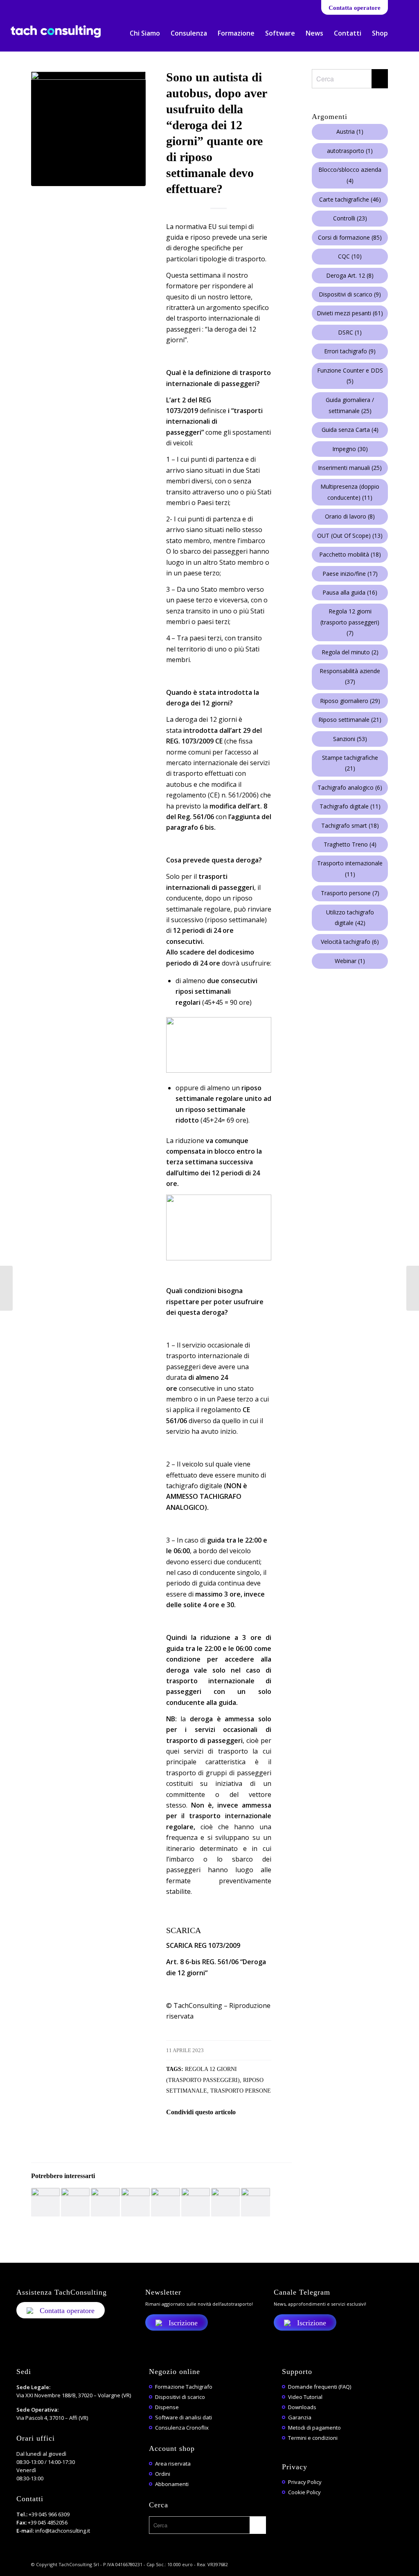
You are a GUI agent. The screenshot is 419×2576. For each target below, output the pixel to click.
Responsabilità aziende (350, 676)
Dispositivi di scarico (350, 294)
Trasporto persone (241, 2091)
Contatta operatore (355, 8)
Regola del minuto (350, 652)
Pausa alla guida (350, 592)
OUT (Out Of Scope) (350, 536)
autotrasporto (350, 151)
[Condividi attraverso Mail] (267, 2135)
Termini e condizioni (313, 2438)
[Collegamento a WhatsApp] (50, 6)
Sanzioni (350, 739)
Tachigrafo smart (350, 825)
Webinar (350, 961)
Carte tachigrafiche (350, 199)
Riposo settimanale (350, 720)
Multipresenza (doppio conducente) (350, 492)
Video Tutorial (305, 2397)
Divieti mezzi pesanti (350, 313)
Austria (350, 131)
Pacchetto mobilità (350, 554)
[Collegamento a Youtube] (37, 6)
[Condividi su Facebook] (177, 2135)
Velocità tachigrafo (350, 942)
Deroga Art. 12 (350, 275)
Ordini (163, 2474)
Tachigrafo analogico (350, 787)
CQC (350, 256)
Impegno (350, 449)
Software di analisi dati (184, 2417)
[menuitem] (145, 33)
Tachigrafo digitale (350, 806)
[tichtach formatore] (88, 129)
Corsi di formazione (350, 237)
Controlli (350, 218)
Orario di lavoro (350, 516)
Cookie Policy (304, 2492)
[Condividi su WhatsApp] (222, 2135)
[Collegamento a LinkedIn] (25, 6)
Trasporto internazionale (350, 868)
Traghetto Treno (350, 844)
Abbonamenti (172, 2484)
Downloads (302, 2407)
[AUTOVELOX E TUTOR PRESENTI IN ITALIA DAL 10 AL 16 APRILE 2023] (6, 1288)
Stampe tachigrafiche (350, 763)
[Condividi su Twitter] (200, 2135)
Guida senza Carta (350, 430)
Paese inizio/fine (350, 574)
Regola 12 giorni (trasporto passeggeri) (350, 622)
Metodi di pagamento (314, 2428)
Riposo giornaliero (350, 701)
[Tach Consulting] (56, 38)
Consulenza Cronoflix (182, 2428)
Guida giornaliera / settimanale (350, 405)
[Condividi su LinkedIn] (245, 2135)
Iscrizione (183, 2323)
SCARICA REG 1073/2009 (203, 1945)
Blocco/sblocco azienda (350, 175)
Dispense (167, 2407)
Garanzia (300, 2417)
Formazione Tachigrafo (184, 2387)
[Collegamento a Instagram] (74, 6)
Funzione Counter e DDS (350, 376)
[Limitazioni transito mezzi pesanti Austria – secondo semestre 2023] (413, 1288)
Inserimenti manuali (350, 468)
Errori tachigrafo (350, 351)
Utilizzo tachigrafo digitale (350, 917)
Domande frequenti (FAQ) (320, 2387)
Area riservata (173, 2464)
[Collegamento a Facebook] (13, 6)
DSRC (350, 332)
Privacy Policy (305, 2482)
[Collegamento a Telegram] (62, 6)
